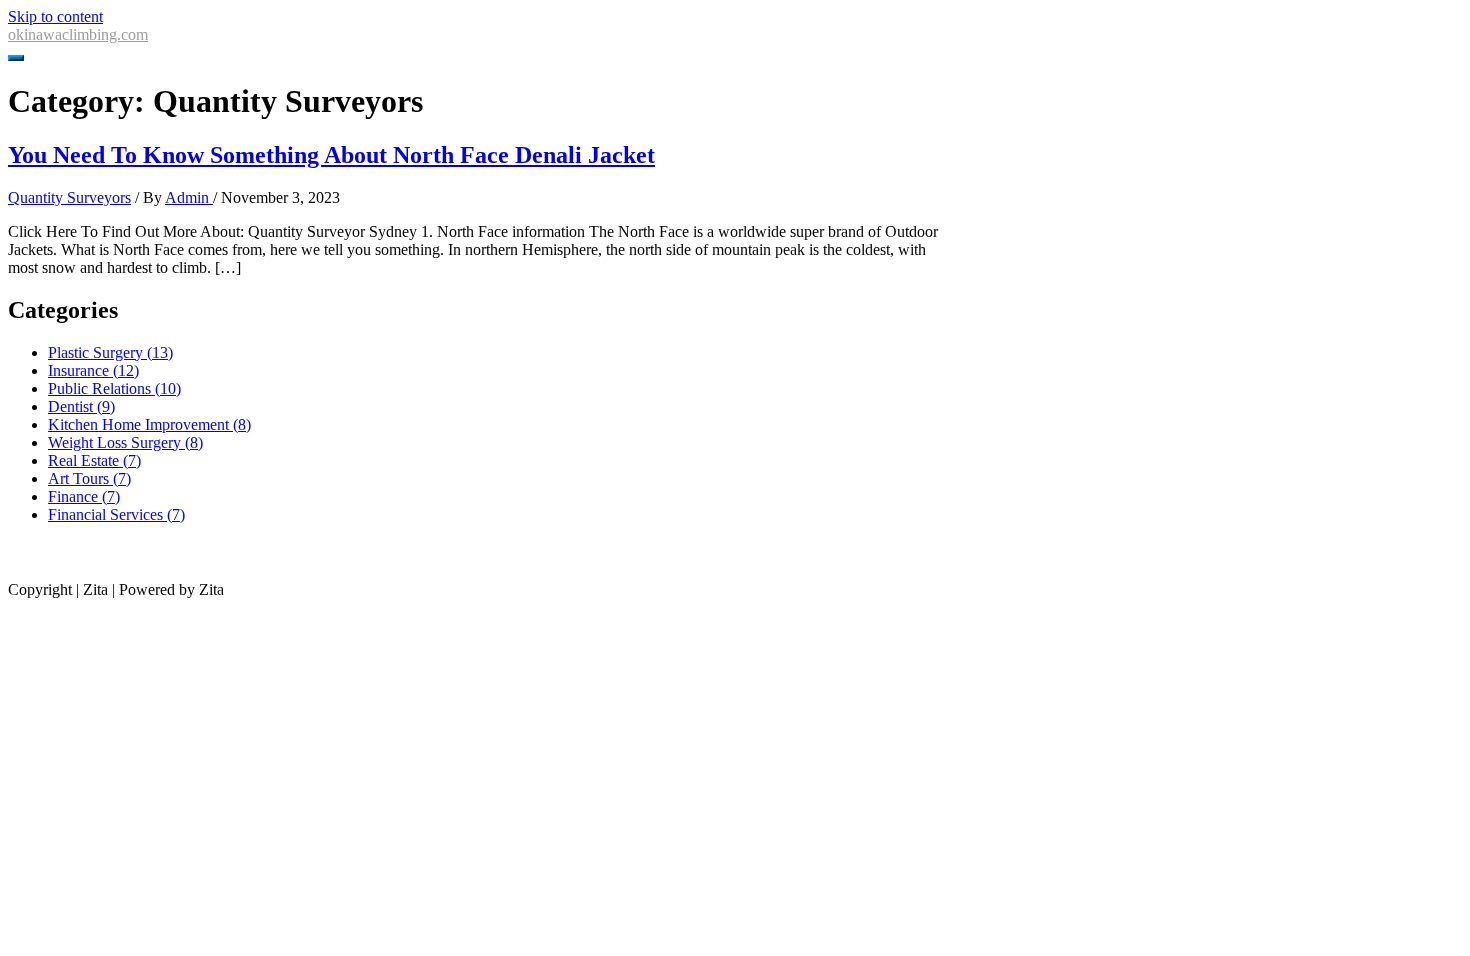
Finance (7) (84, 496)
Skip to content (55, 16)
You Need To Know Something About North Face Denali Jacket (331, 155)
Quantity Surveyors (69, 197)
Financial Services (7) (116, 514)
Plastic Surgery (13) (110, 352)
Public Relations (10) (114, 388)
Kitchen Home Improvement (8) (149, 424)
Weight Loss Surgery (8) (125, 442)
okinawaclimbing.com (78, 34)
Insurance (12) (93, 370)
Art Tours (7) (89, 478)
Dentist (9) (81, 406)
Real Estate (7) (94, 460)
